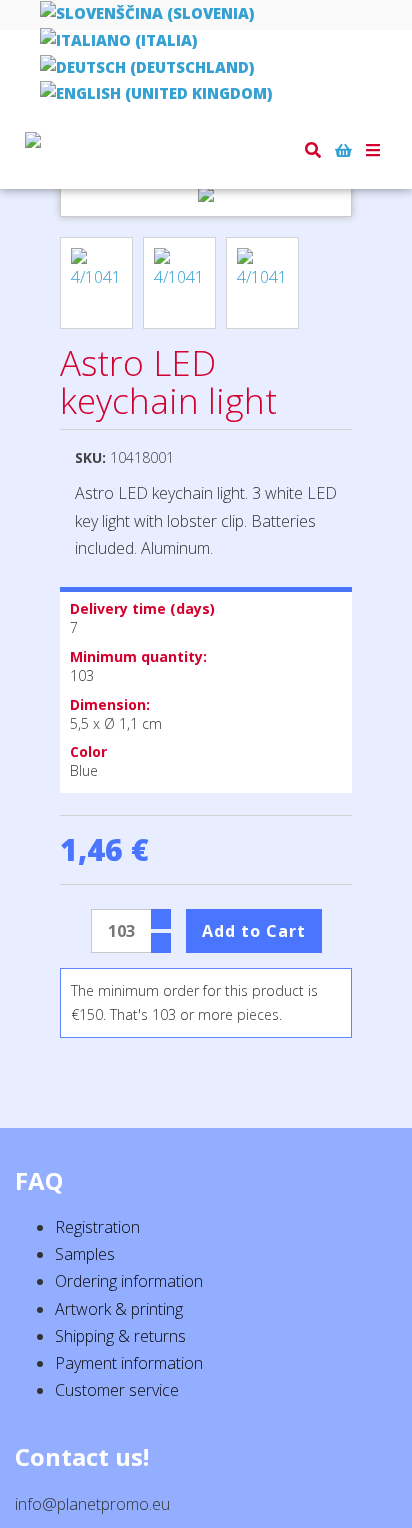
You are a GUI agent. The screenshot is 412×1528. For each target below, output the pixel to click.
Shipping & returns (120, 1336)
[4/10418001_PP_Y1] (96, 283)
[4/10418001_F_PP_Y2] (179, 283)
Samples (85, 1254)
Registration (97, 1227)
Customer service (117, 1390)
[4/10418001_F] (262, 283)
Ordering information (129, 1281)
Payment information (129, 1363)
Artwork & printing (119, 1309)
